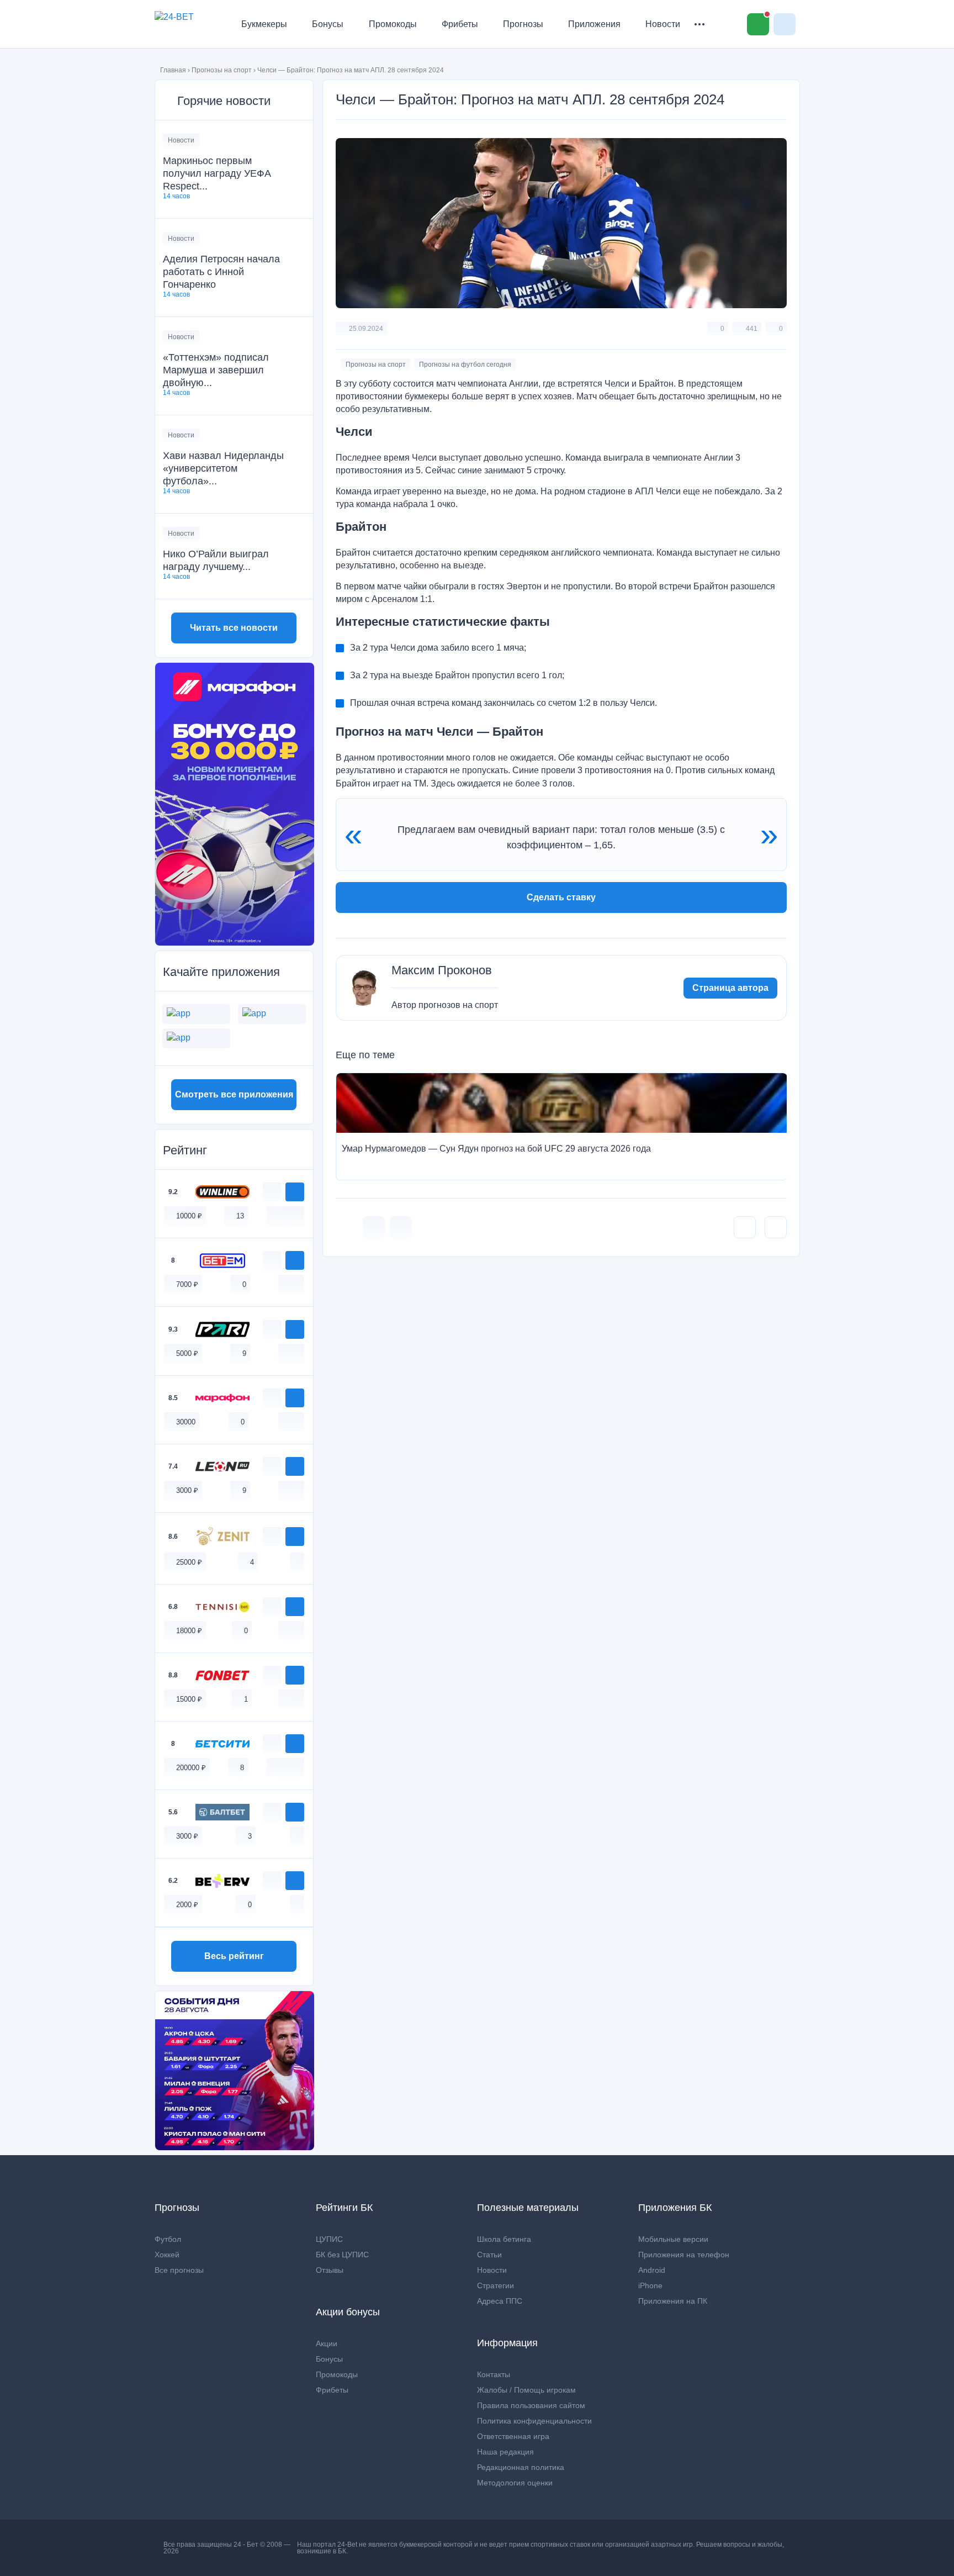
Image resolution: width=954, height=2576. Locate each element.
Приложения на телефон (684, 2255)
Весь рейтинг (234, 1956)
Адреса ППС (500, 2301)
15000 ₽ (189, 1699)
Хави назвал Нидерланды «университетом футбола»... (223, 468)
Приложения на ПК (673, 2301)
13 (240, 1216)
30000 (186, 1422)
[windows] (274, 1215)
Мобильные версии (673, 2239)
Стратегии (495, 2285)
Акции (327, 2343)
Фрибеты (460, 24)
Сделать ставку (561, 897)
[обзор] (272, 1192)
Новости (663, 24)
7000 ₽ (187, 1284)
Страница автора (730, 988)
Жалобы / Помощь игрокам (526, 2390)
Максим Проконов (442, 970)
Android (652, 2270)
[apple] (297, 1215)
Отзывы (330, 2270)
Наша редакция (505, 2452)
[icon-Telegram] (401, 1227)
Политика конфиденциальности (534, 2421)
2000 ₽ (187, 1905)
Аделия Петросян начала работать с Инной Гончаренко (221, 272)
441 (752, 329)
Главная (173, 70)
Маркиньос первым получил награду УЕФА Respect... (217, 173)
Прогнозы (523, 24)
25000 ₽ (189, 1562)
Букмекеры (264, 24)
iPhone (650, 2285)
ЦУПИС (329, 2239)
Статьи (489, 2255)
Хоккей (167, 2255)
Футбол (168, 2239)
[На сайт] (295, 1192)
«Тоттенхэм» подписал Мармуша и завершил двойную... (216, 370)
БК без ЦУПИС (342, 2255)
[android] (285, 1215)
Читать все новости (234, 628)
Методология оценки (515, 2483)
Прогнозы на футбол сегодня (465, 365)
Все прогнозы (179, 2270)
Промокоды (393, 24)
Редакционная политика (521, 2467)
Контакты (494, 2374)
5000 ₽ (187, 1353)
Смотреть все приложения (234, 1094)
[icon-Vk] (374, 1227)
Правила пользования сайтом (531, 2405)
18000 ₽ (189, 1631)
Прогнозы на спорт (222, 70)
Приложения (594, 24)
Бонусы (328, 24)
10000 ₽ (189, 1216)
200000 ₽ (191, 1768)
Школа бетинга (504, 2239)
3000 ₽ (187, 1490)
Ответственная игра (513, 2436)
